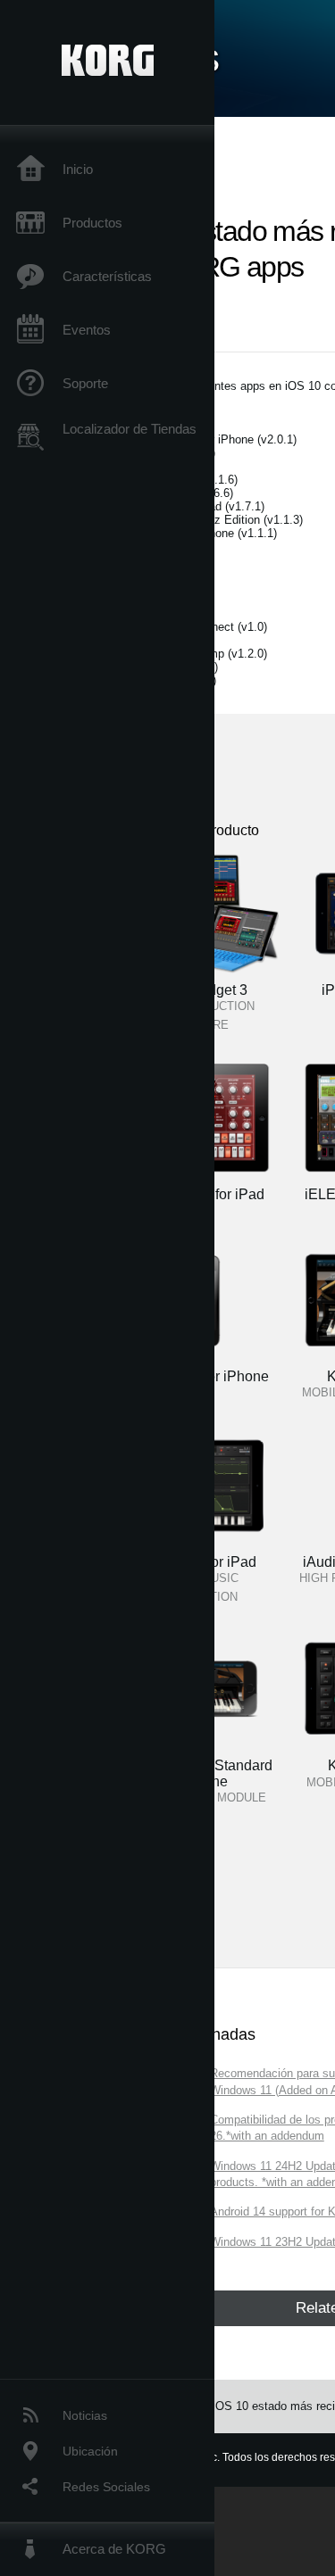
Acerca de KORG (114, 2549)
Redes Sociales (106, 2487)
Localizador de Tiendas (130, 429)
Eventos (87, 330)
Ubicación (90, 2451)
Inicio (78, 169)
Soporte (85, 383)
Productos (92, 223)
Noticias (85, 2415)
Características (107, 276)
